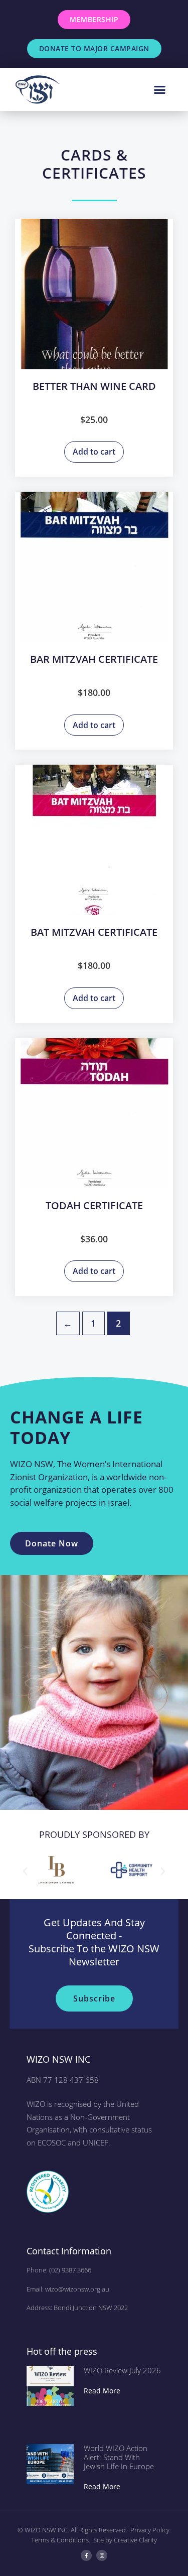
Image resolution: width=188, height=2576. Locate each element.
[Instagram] (102, 2555)
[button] (160, 90)
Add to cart (94, 452)
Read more (102, 2391)
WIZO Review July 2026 (122, 2370)
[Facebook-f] (86, 2555)
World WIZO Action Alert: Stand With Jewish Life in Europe (119, 2457)
